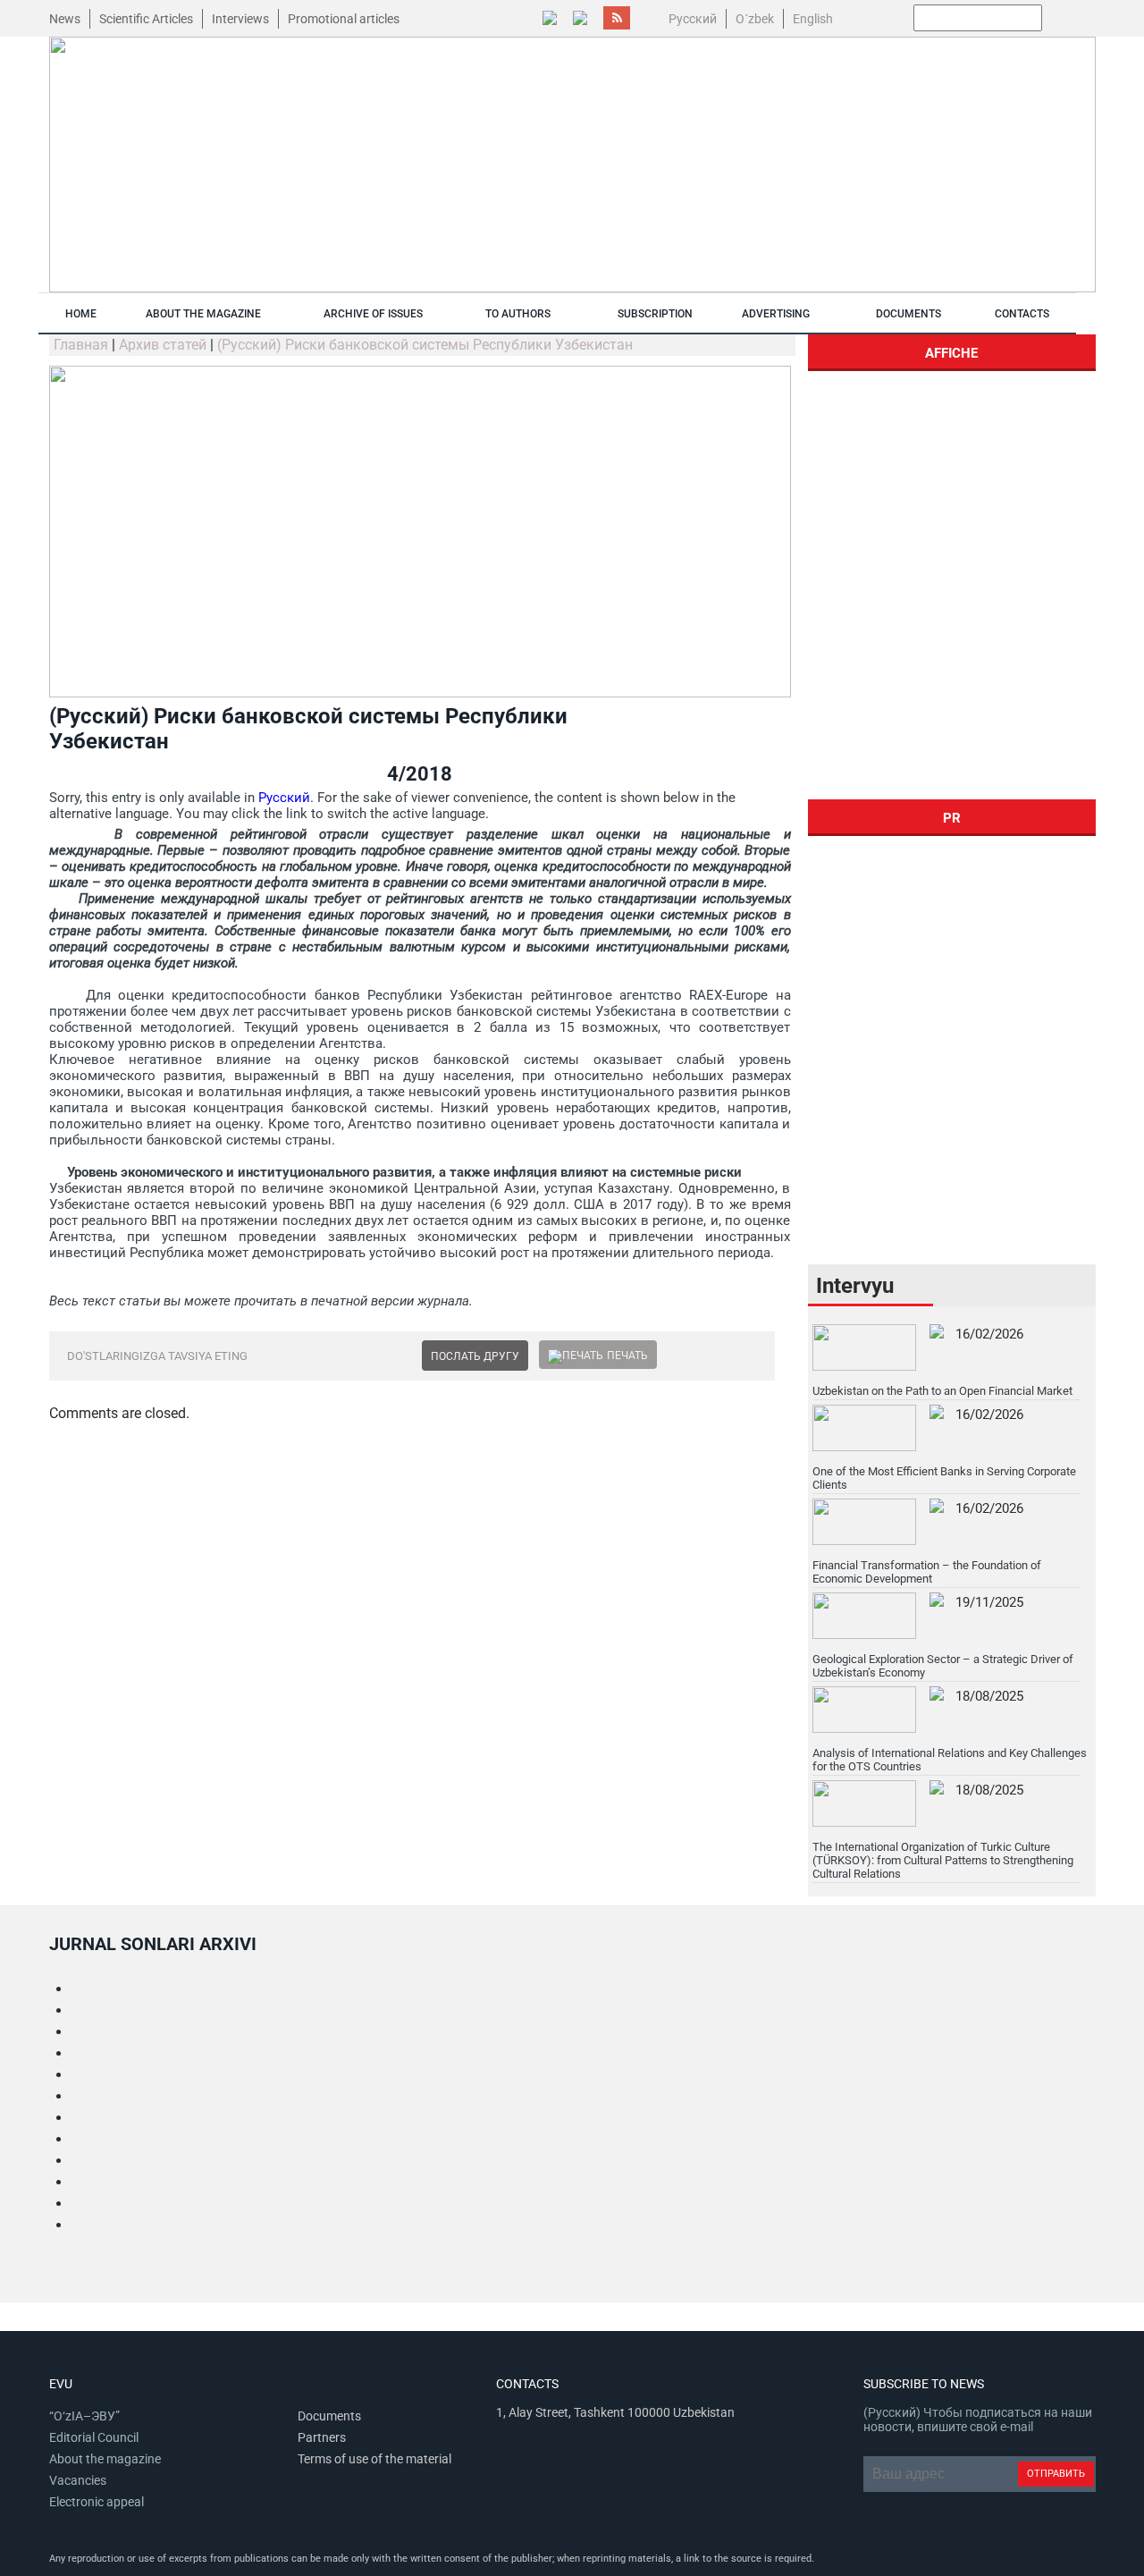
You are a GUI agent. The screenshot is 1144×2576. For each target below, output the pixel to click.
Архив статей (163, 345)
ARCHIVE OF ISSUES (373, 314)
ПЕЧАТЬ (627, 1356)
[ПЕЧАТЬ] (576, 1356)
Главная (81, 345)
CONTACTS (1022, 314)
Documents (329, 2416)
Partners (322, 2437)
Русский (284, 798)
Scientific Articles (146, 19)
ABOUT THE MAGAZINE (203, 314)
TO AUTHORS (518, 314)
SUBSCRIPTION (655, 314)
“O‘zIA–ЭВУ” (84, 2416)
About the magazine (105, 2459)
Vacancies (78, 2480)
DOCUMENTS (908, 314)
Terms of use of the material (374, 2459)
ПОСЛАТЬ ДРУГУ (475, 1356)
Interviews (240, 19)
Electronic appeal (97, 2502)
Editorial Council (94, 2437)
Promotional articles (344, 19)
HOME (81, 314)
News (65, 19)
